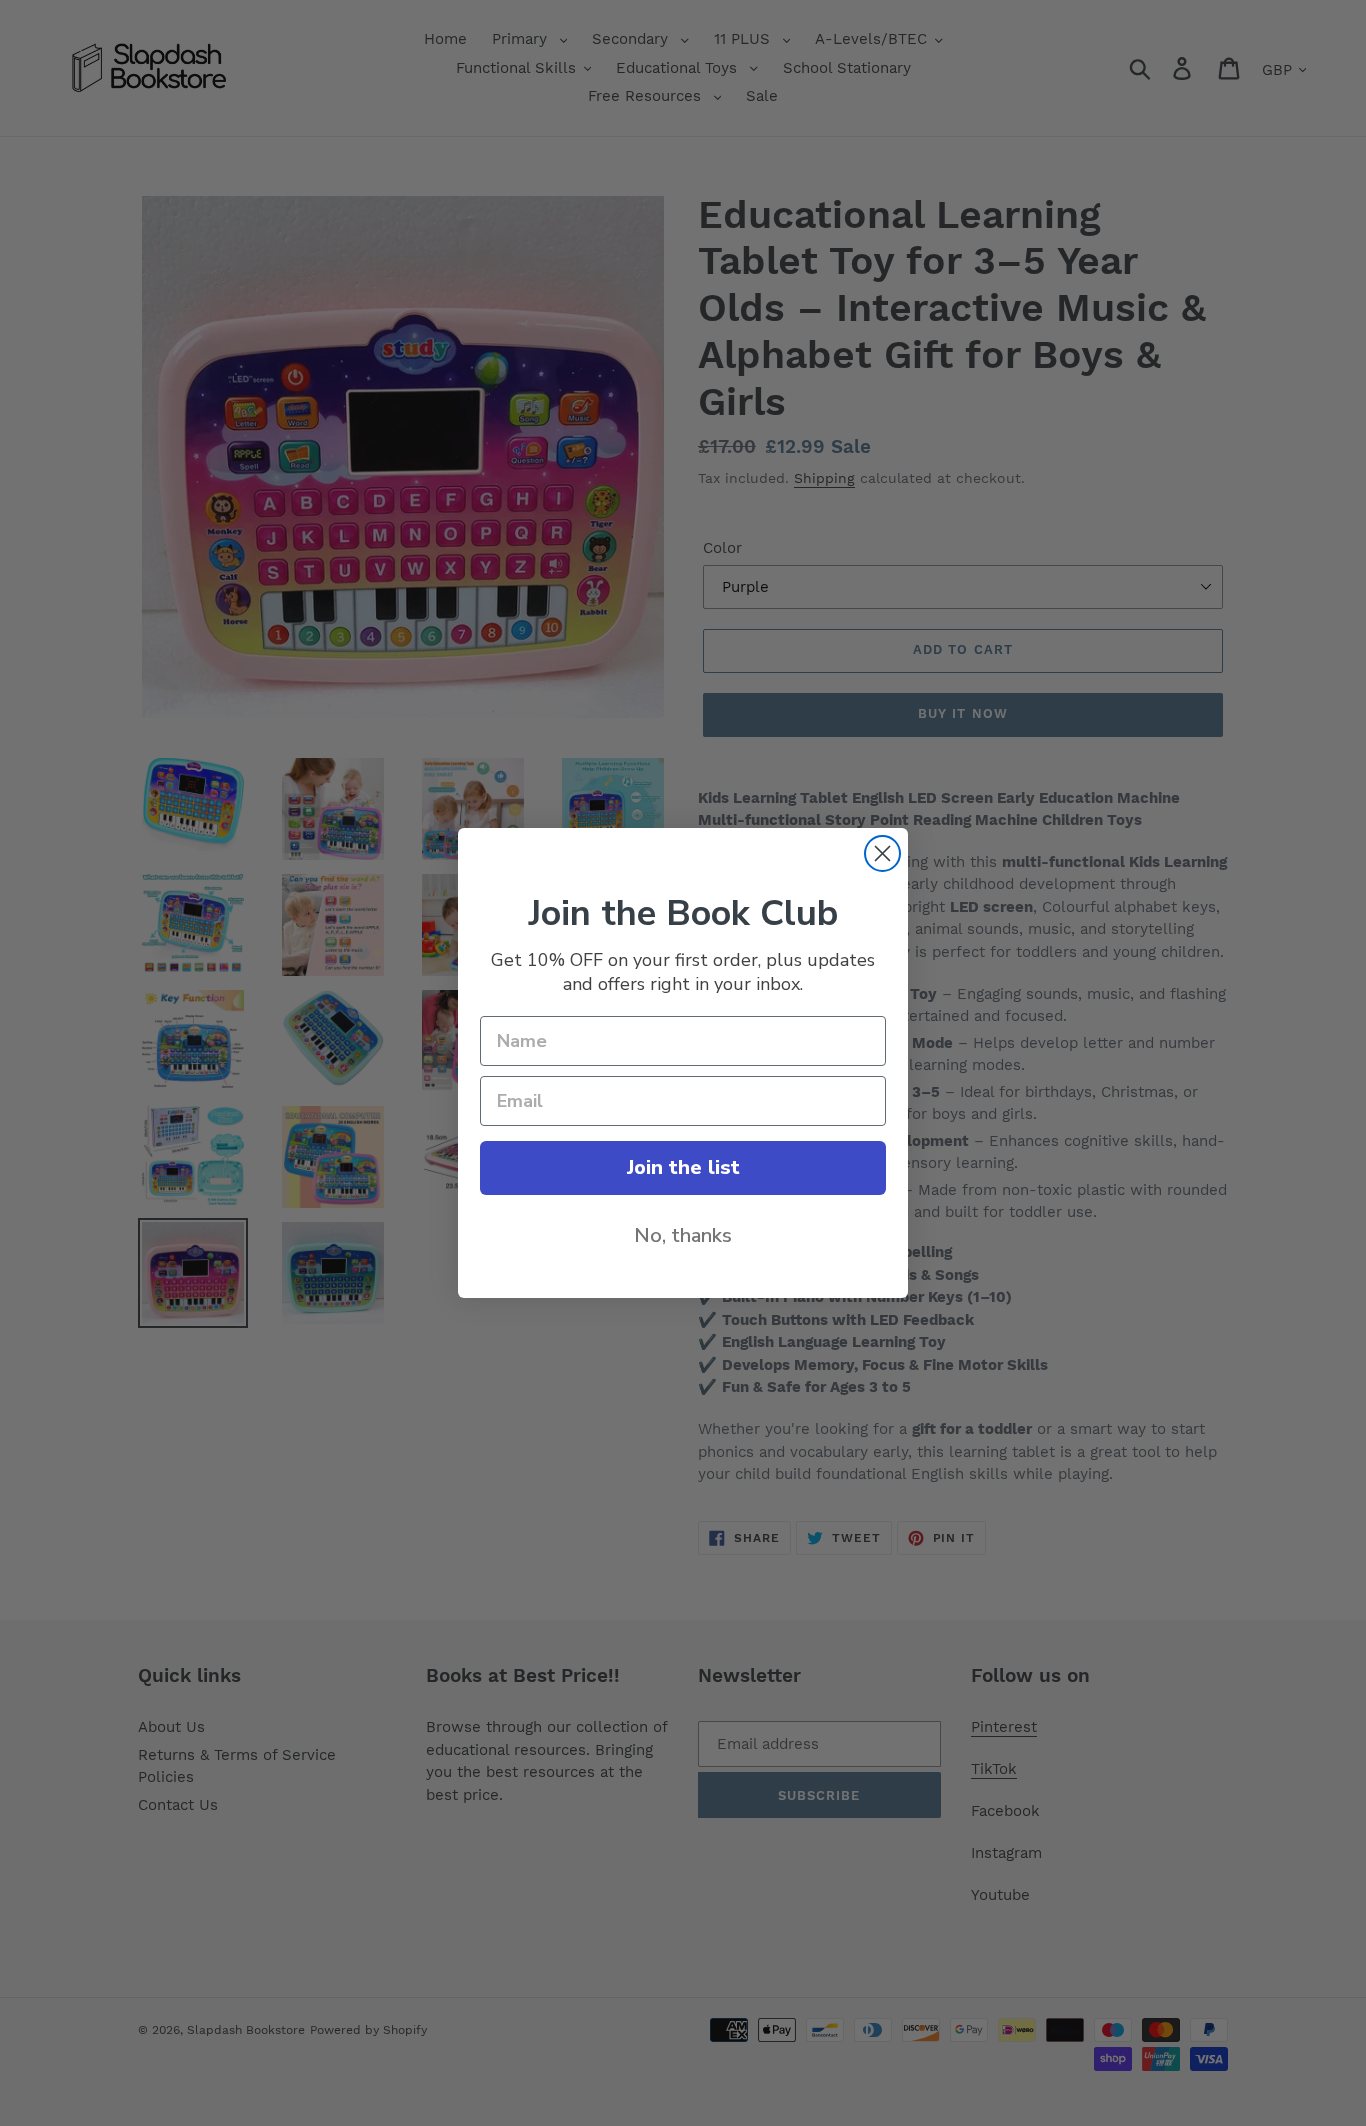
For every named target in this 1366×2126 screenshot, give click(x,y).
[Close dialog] (882, 853)
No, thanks (683, 1235)
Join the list (683, 1167)
